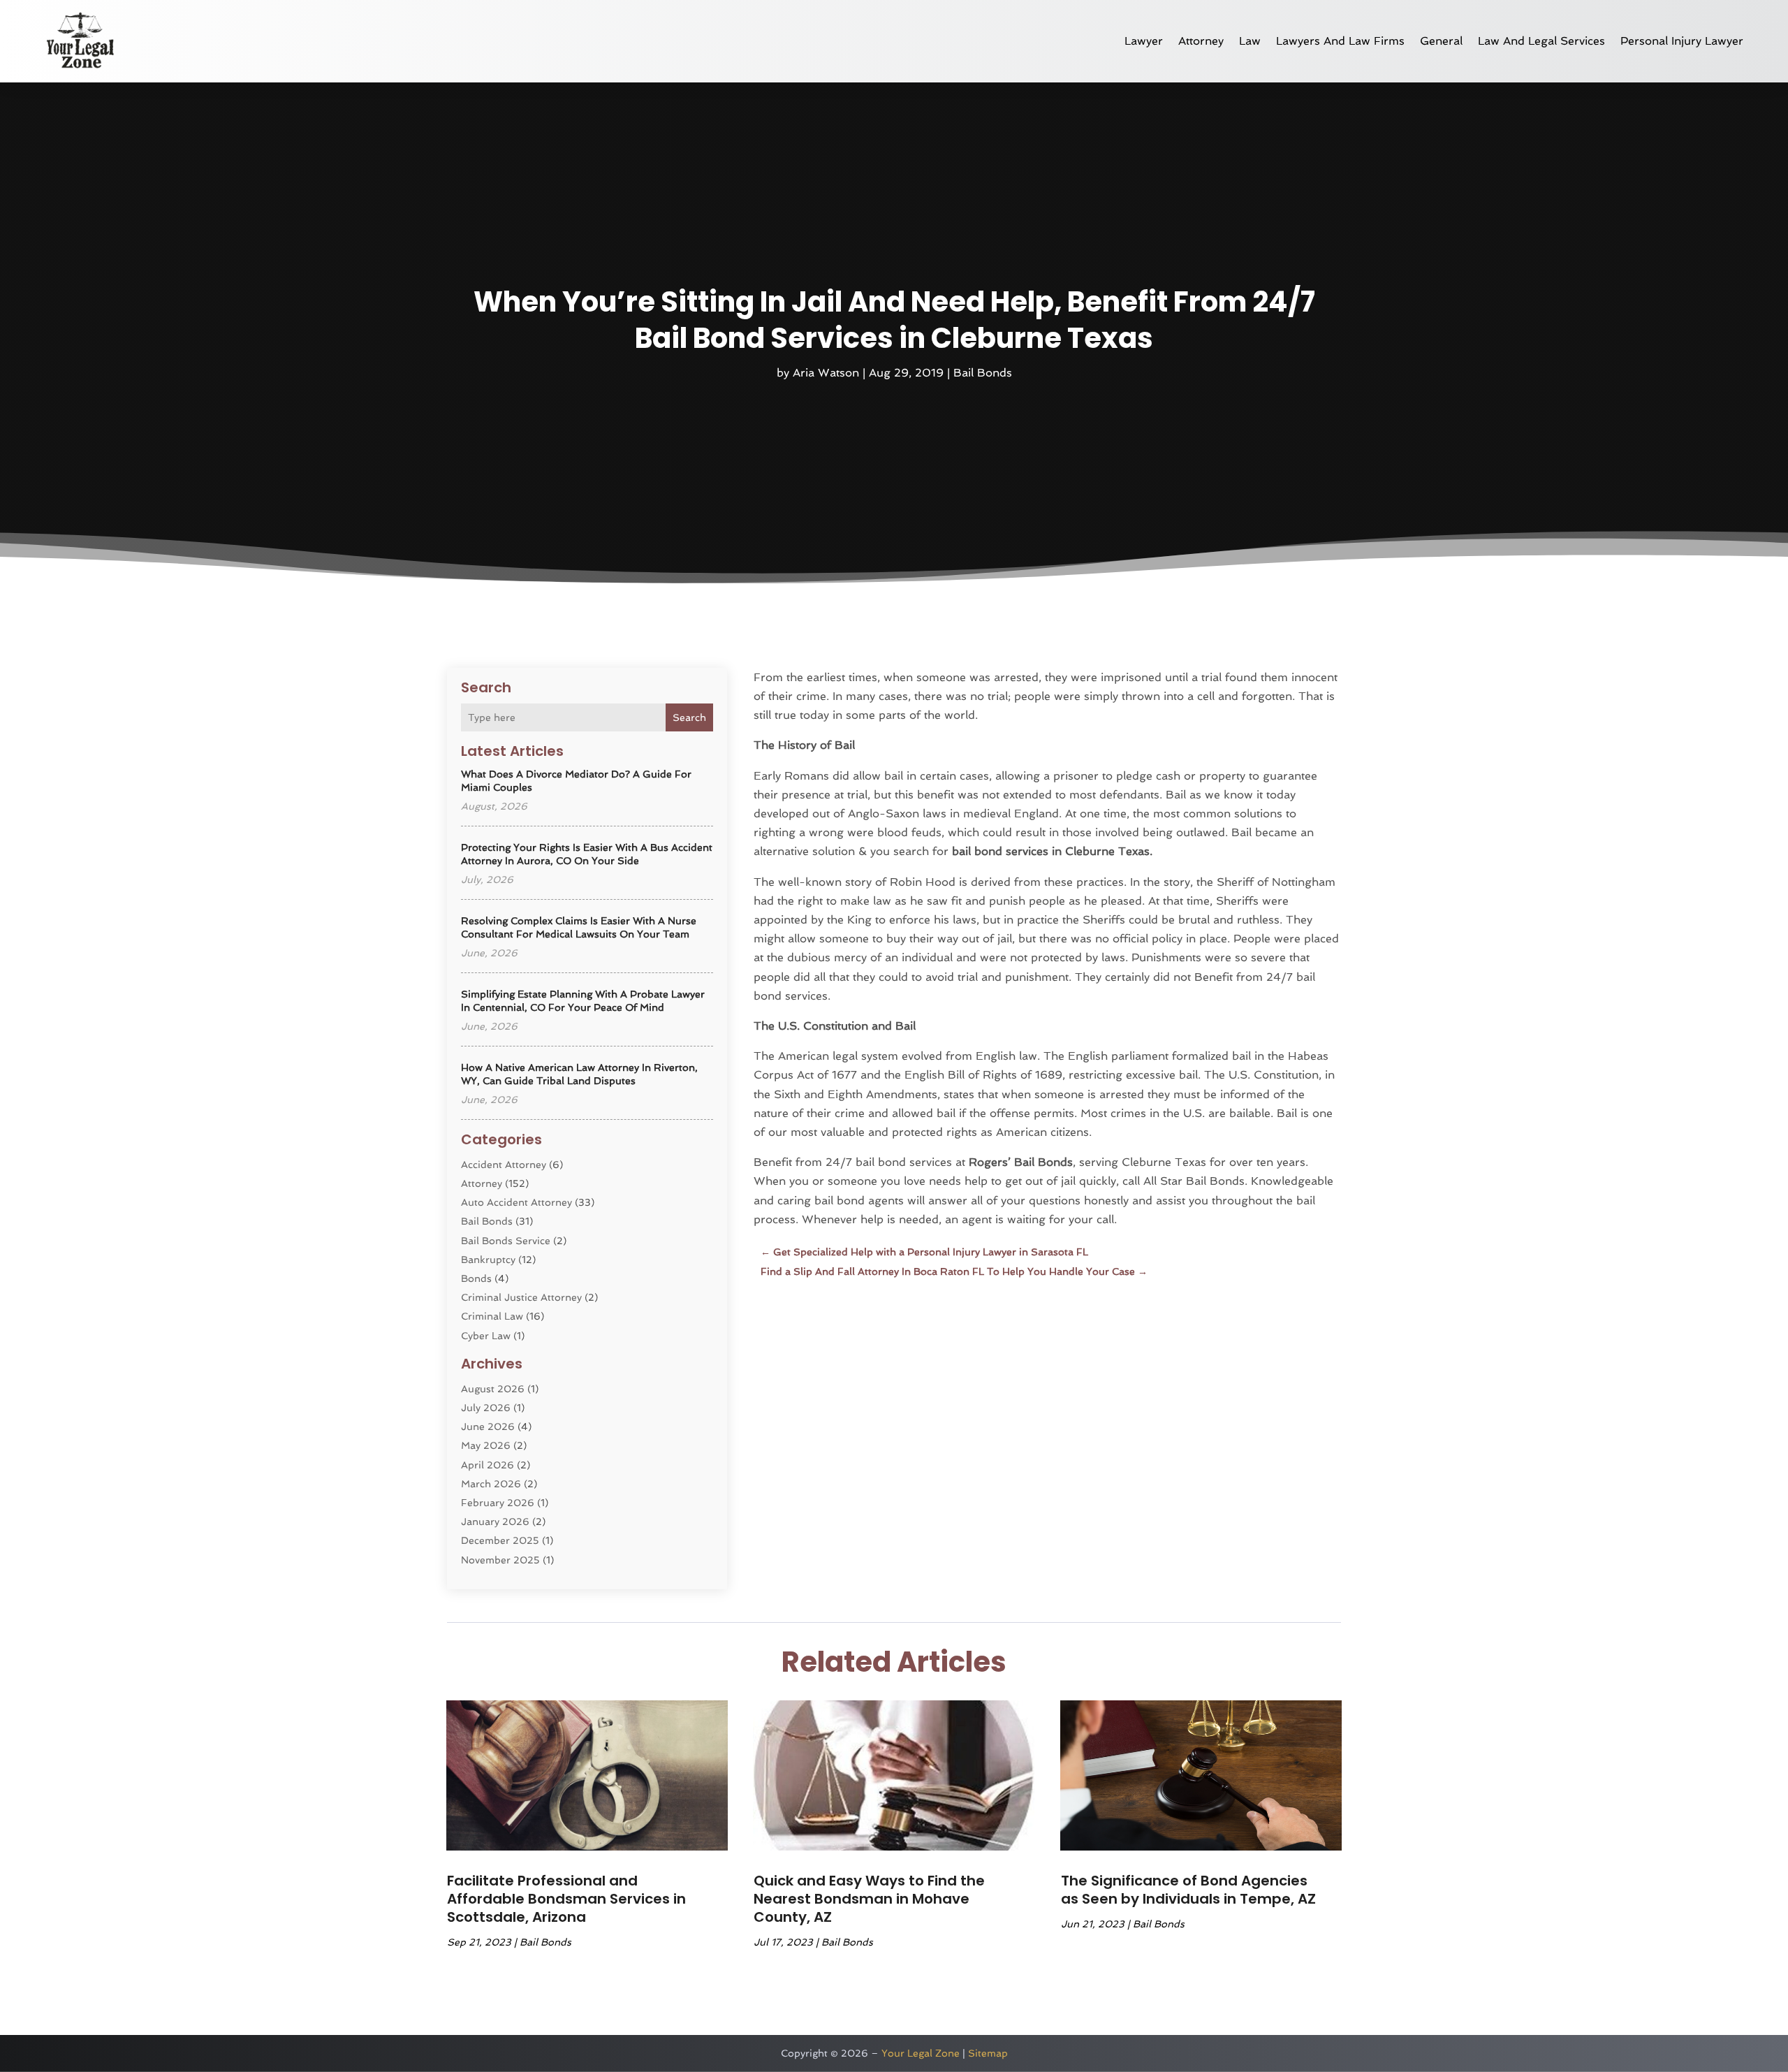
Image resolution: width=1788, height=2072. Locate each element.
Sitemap (988, 2053)
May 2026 (486, 1445)
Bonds (476, 1278)
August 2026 (493, 1389)
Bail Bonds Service (506, 1241)
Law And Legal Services (1541, 41)
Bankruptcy (488, 1260)
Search (689, 717)
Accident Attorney (504, 1165)
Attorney (1201, 41)
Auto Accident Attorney (516, 1202)
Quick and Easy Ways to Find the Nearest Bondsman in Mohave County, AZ (869, 1899)
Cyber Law (486, 1336)
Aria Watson (826, 373)
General (1441, 41)
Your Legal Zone (921, 2053)
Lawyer (1144, 41)
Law (1250, 41)
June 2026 (488, 1427)
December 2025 (500, 1540)
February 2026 (498, 1503)
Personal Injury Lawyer (1682, 41)
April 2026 (488, 1465)
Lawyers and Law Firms (1340, 41)
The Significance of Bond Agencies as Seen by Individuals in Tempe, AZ (1188, 1890)
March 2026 (491, 1484)
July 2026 (486, 1408)
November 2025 (500, 1560)
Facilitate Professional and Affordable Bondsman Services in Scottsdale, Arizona (566, 1899)
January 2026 (495, 1522)
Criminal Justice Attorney (521, 1297)
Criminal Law (492, 1316)
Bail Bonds (983, 373)
